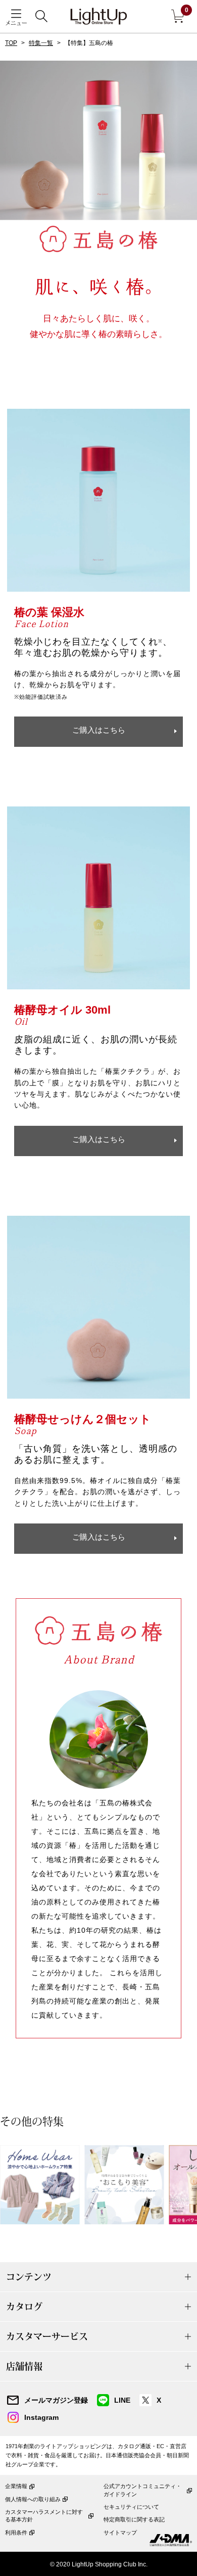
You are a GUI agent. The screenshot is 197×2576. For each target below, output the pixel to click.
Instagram (41, 2417)
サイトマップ (120, 2533)
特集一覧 (41, 43)
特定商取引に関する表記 (134, 2519)
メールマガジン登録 (56, 2400)
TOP (11, 43)
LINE (122, 2400)
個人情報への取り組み (33, 2499)
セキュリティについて (131, 2507)
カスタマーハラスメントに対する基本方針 (44, 2516)
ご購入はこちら (99, 730)
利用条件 (16, 2533)
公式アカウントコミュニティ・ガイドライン (142, 2490)
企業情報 (16, 2486)
